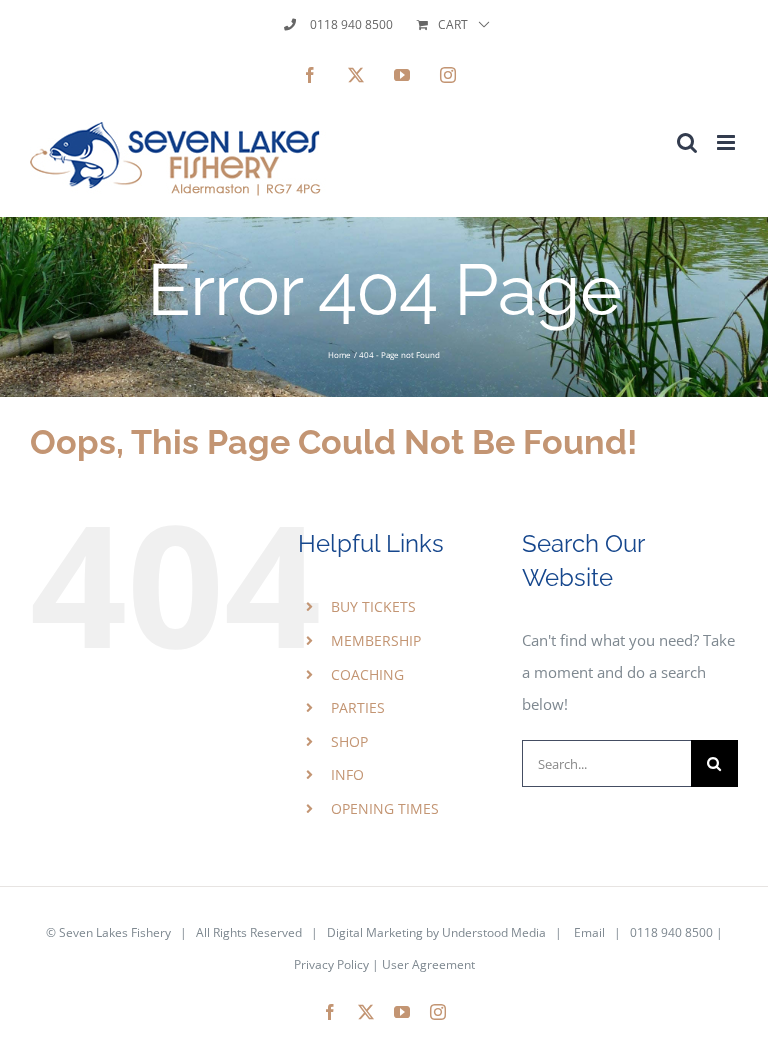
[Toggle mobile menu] (727, 142)
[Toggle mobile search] (687, 142)
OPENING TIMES (385, 808)
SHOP (349, 741)
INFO (347, 774)
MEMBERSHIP (376, 640)
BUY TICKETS (373, 606)
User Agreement (428, 964)
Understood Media (494, 932)
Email (589, 932)
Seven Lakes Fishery (115, 932)
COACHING (367, 674)
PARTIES (358, 707)
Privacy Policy (331, 964)
